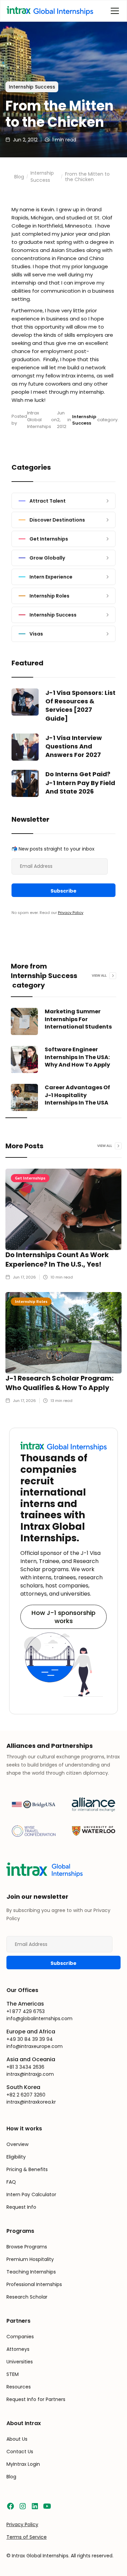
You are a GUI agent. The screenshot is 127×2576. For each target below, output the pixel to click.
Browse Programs (27, 2247)
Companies (20, 2337)
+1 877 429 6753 (26, 2011)
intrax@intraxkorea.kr (31, 2102)
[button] (113, 11)
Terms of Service (27, 2537)
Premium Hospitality (30, 2259)
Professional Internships (34, 2284)
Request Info (21, 2207)
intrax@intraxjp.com (30, 2074)
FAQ (11, 2182)
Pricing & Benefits (27, 2169)
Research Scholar (27, 2297)
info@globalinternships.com (39, 2018)
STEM (13, 2374)
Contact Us (20, 2452)
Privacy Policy (71, 913)
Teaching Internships (31, 2272)
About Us (17, 2439)
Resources (19, 2387)
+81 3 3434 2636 (25, 2067)
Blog (19, 177)
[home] (56, 11)
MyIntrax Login (23, 2464)
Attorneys (18, 2349)
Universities (20, 2362)
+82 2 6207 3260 (26, 2095)
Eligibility (16, 2157)
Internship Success (42, 177)
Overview (17, 2144)
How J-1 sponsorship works (63, 1617)
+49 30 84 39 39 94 (30, 2039)
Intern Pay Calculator (31, 2194)
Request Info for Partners (36, 2399)
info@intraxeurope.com (35, 2046)
